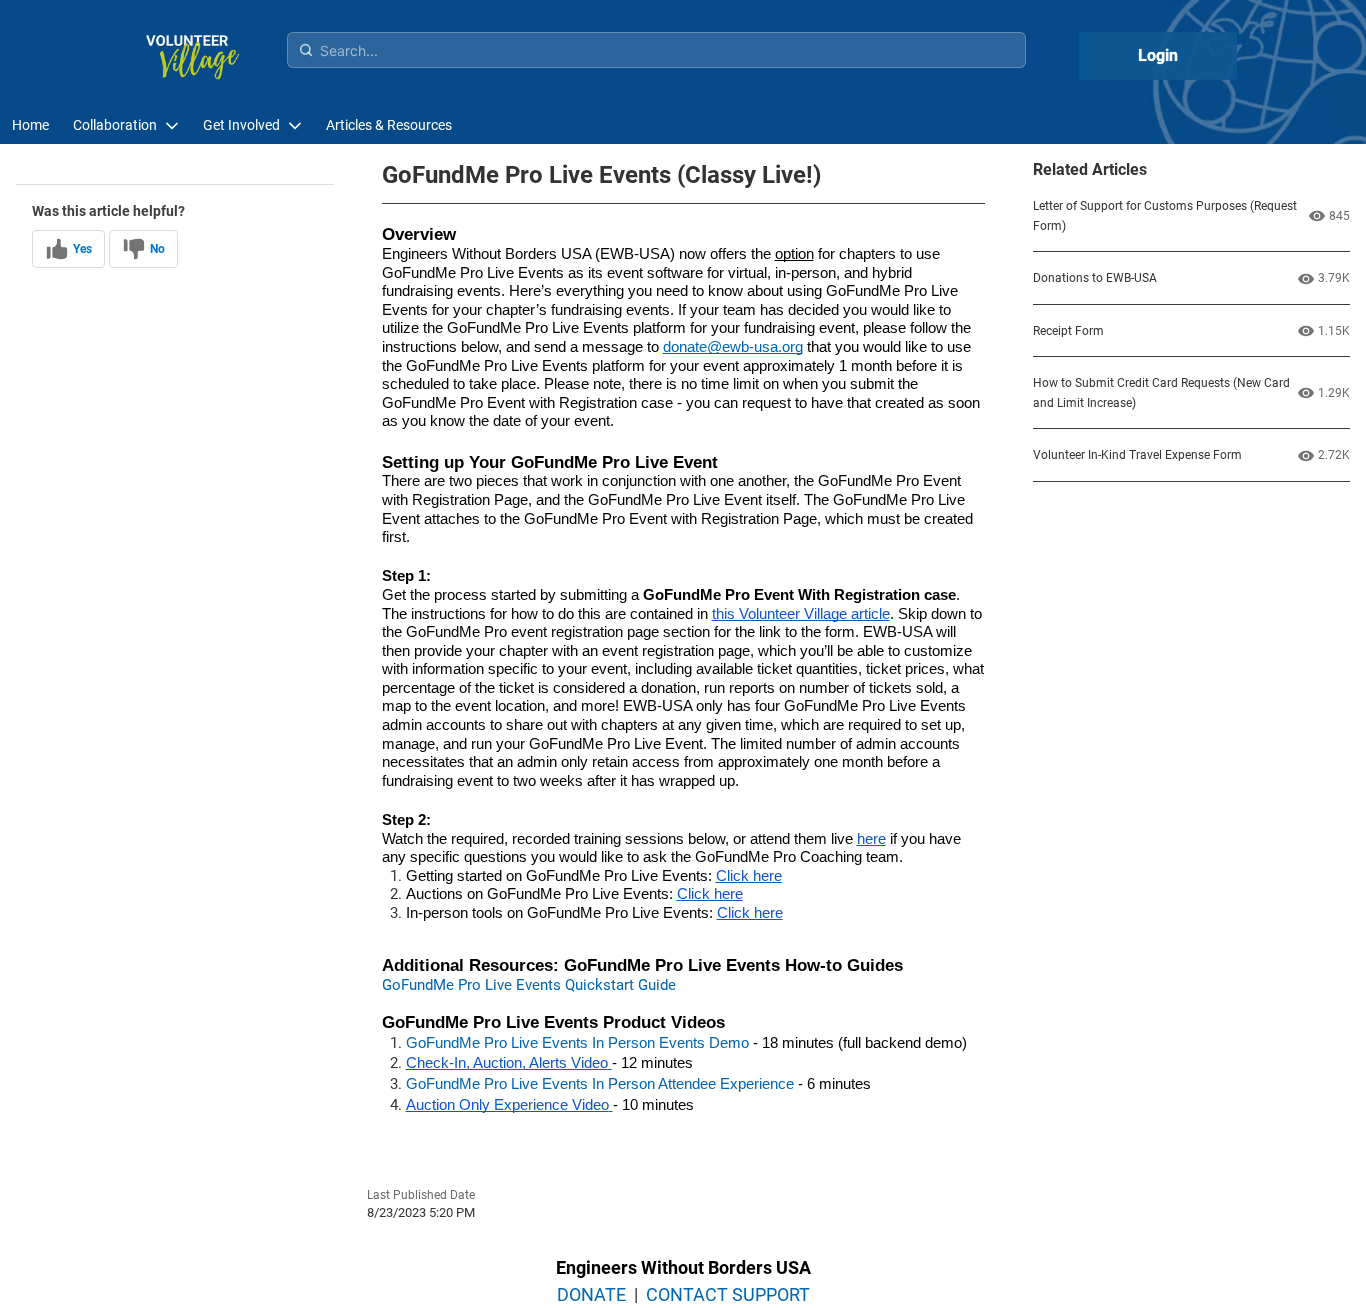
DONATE (591, 1294)
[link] (30, 125)
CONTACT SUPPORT (728, 1294)
